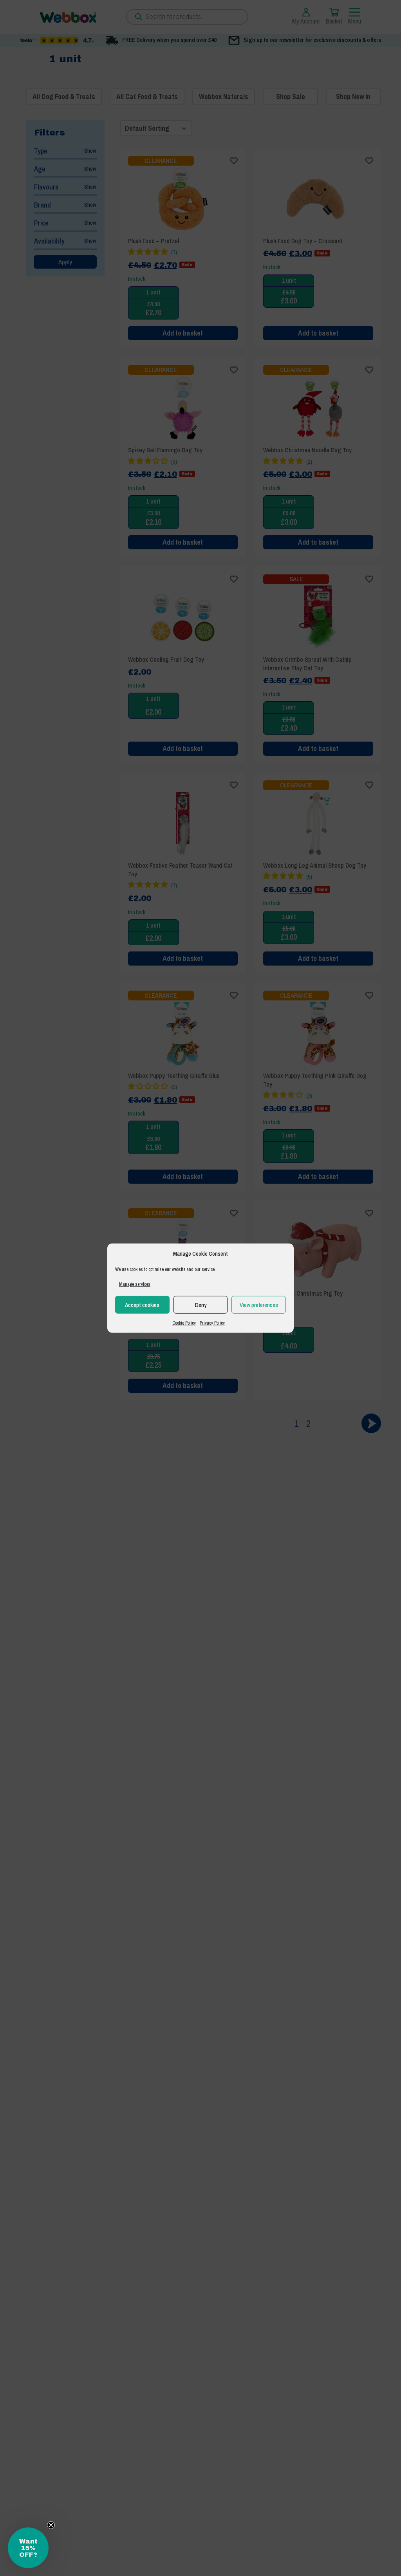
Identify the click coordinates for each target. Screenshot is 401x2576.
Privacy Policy (212, 1323)
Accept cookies (142, 1304)
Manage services (135, 1284)
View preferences (259, 1304)
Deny (201, 1304)
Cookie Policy (184, 1323)
